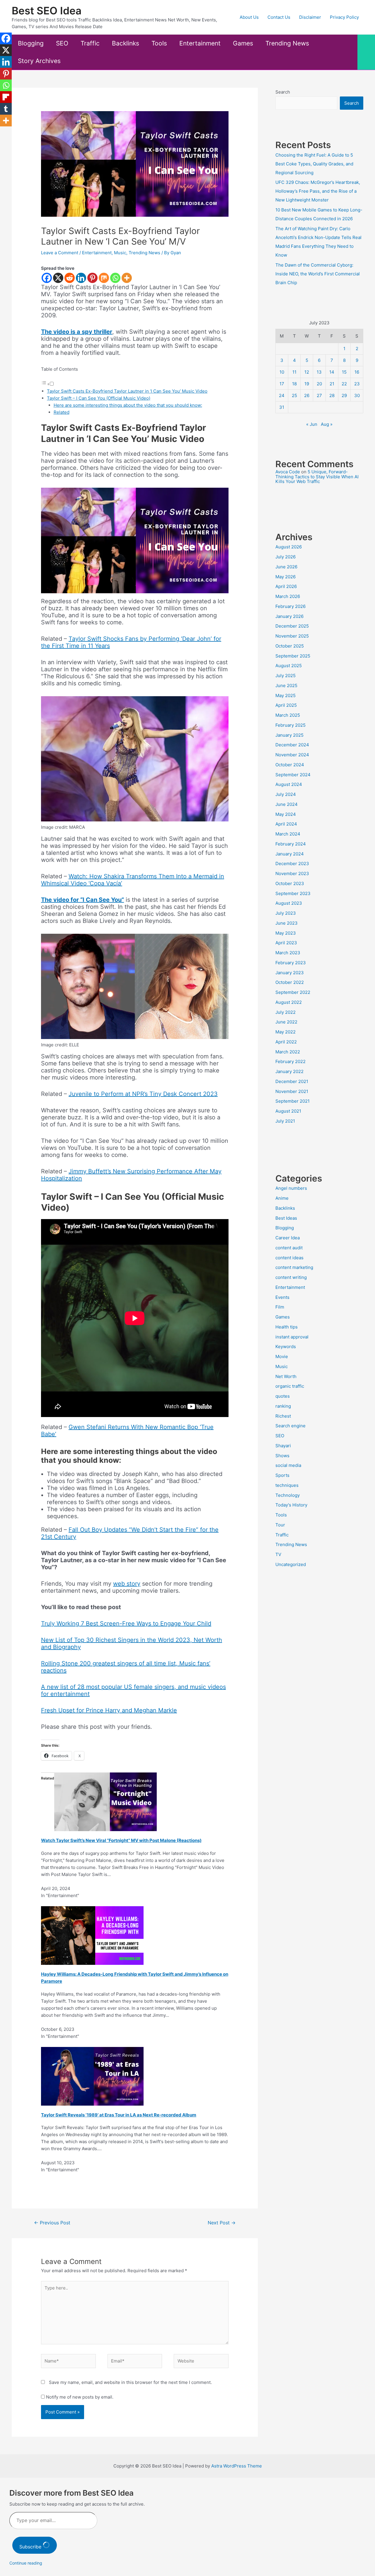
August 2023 (289, 903)
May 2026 (285, 577)
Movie (282, 1356)
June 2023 (287, 923)
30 (357, 395)
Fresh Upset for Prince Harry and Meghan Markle (109, 1710)
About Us (249, 17)
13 (319, 372)
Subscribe (31, 2547)
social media (288, 1465)
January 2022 (289, 1071)
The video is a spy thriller (77, 332)
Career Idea (288, 1238)
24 (282, 395)
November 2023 (292, 873)
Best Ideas (286, 1218)
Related (62, 412)
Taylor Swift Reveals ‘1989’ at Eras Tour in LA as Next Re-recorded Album (119, 2115)
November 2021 (292, 1091)
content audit (289, 1248)
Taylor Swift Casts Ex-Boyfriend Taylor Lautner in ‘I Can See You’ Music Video (127, 391)
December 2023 (292, 864)
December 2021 (292, 1081)
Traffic (90, 43)
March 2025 (288, 715)
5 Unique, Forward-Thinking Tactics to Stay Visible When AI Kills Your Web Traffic (317, 477)
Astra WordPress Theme (237, 2466)
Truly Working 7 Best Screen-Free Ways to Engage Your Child (126, 1623)
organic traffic (290, 1386)
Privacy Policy (344, 17)
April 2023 (286, 943)
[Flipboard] (6, 97)
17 (282, 384)
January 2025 (289, 735)
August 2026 (289, 547)
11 (294, 372)
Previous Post (52, 2223)
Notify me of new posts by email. (80, 2397)
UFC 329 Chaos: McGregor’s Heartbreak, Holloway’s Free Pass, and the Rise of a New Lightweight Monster (318, 191)
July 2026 (285, 557)
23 (357, 384)
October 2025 (290, 646)
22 (344, 384)
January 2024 (290, 854)
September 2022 (293, 992)
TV (278, 1554)
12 (307, 372)
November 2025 (292, 636)
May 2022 (285, 1032)
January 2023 (290, 973)
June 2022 (286, 1022)
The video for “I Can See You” (82, 900)
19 (307, 384)
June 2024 (287, 804)
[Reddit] (70, 278)
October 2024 (290, 765)
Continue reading (26, 2563)
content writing (291, 1277)
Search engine (290, 1426)
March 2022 (288, 1052)
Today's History (291, 1505)
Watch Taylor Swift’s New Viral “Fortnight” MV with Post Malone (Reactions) (121, 1840)
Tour (280, 1525)
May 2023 (286, 933)
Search (283, 92)
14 (332, 372)
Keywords (286, 1347)
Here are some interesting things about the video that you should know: (128, 405)
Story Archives (39, 61)
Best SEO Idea (47, 11)
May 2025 (285, 695)
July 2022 (285, 1012)
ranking (283, 1406)
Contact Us (279, 17)
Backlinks (126, 43)
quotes (283, 1396)
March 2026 (288, 596)
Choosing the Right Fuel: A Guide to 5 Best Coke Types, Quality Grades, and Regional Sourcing (314, 164)
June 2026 (286, 567)
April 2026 (286, 586)
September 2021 (293, 1101)
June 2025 (286, 685)
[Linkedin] (81, 278)
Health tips (287, 1327)
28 (332, 395)
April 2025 (286, 705)
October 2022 (290, 982)
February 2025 (290, 725)
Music (120, 253)
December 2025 (292, 626)
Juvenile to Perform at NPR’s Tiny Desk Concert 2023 (143, 1094)
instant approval (292, 1337)
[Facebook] (47, 278)
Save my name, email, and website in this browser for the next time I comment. (130, 2382)
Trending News (287, 43)
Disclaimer (310, 17)
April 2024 (286, 824)
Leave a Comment (60, 253)
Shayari (283, 1446)
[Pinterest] (92, 278)
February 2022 (290, 1061)
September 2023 (293, 893)
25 (294, 395)
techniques (287, 1485)
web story (127, 1584)
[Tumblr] (6, 109)
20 (319, 384)
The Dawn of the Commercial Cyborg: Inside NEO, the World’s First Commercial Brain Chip (318, 274)
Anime (282, 1198)
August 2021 (288, 1111)
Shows (282, 1456)
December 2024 (292, 745)
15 (344, 372)
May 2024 (286, 814)
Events (282, 1297)
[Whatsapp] (115, 278)
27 (319, 395)
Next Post (222, 2223)
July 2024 (286, 794)
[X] (58, 278)
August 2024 (289, 784)
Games (243, 43)
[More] (127, 278)
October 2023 (290, 883)
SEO (62, 43)
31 (282, 407)
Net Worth (286, 1376)
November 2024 (292, 755)
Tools (159, 43)
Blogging (31, 43)
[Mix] (104, 278)
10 (282, 372)
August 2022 (289, 1002)
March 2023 (288, 953)
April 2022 (286, 1042)
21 (332, 384)
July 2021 (285, 1121)
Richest (283, 1416)
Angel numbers (291, 1188)
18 (294, 384)
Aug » (327, 424)
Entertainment (200, 43)
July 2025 (285, 676)
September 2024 (293, 775)
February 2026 (290, 606)
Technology (288, 1495)
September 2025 (293, 656)
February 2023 (291, 963)
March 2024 (288, 834)
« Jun (312, 424)
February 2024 (291, 844)
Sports (282, 1475)
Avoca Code (288, 472)
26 (307, 395)
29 (344, 395)
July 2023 (286, 913)
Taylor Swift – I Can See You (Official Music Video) (99, 398)
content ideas (289, 1258)
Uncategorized (291, 1564)
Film (280, 1307)
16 (357, 372)
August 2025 (289, 666)
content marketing (294, 1267)
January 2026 (289, 616)
